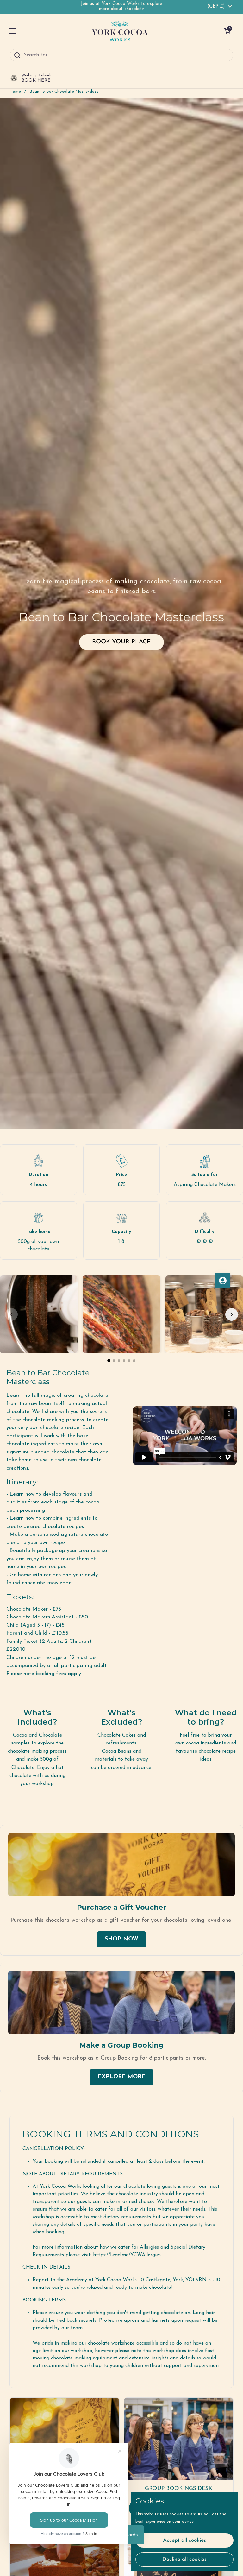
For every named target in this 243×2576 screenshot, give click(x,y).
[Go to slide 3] (119, 1361)
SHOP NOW (121, 1939)
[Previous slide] (11, 1314)
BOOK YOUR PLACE (121, 642)
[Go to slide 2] (114, 1361)
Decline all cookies (184, 2559)
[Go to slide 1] (109, 1361)
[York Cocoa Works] (120, 31)
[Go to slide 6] (134, 1361)
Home (15, 92)
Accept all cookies (184, 2540)
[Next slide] (232, 1314)
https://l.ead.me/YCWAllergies (127, 2255)
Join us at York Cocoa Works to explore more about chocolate (121, 6)
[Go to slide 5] (129, 1361)
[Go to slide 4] (124, 1361)
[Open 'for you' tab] (223, 1281)
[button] (227, 31)
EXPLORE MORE (121, 2077)
